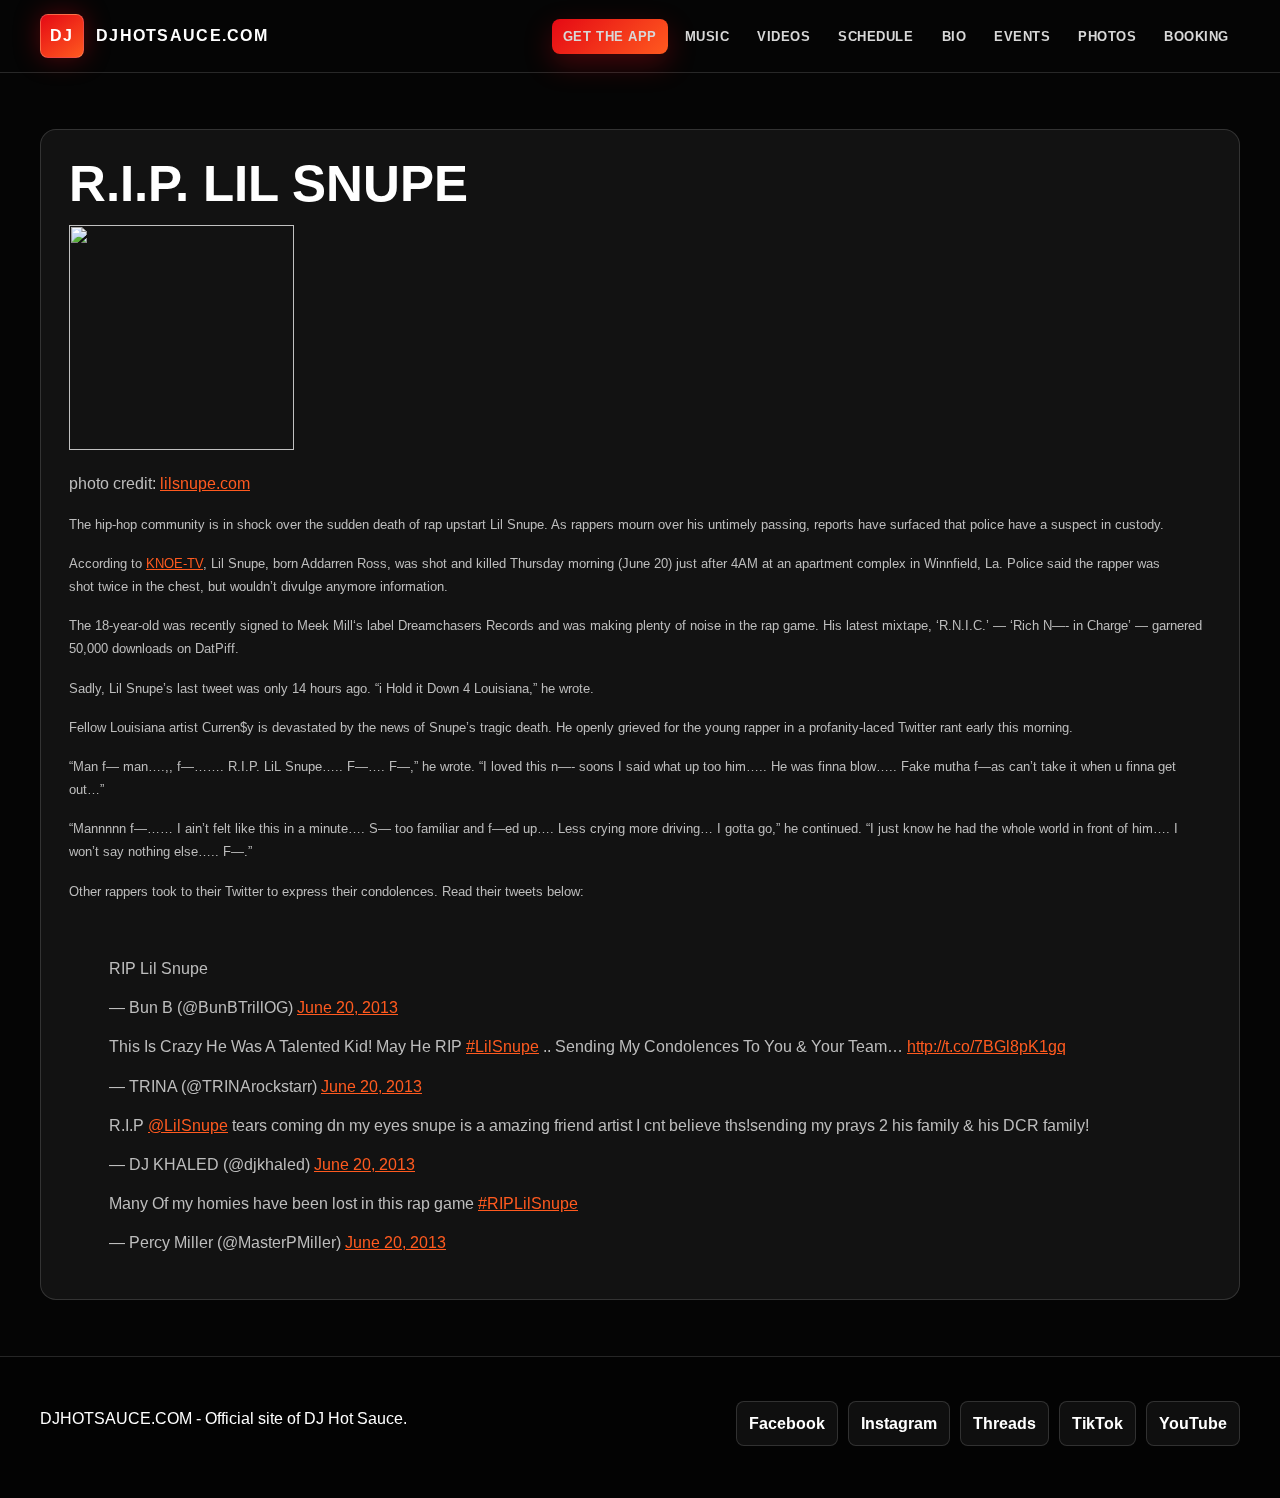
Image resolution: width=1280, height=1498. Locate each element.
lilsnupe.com (205, 483)
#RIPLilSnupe (528, 1203)
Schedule (875, 36)
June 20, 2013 (347, 1007)
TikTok (1097, 1423)
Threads (1004, 1423)
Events (1022, 36)
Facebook (787, 1423)
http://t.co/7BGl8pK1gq (986, 1046)
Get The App (610, 36)
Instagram (899, 1423)
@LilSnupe (188, 1125)
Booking (1196, 36)
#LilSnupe (502, 1046)
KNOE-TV (174, 563)
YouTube (1193, 1423)
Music (707, 36)
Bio (954, 36)
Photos (1107, 36)
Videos (783, 36)
